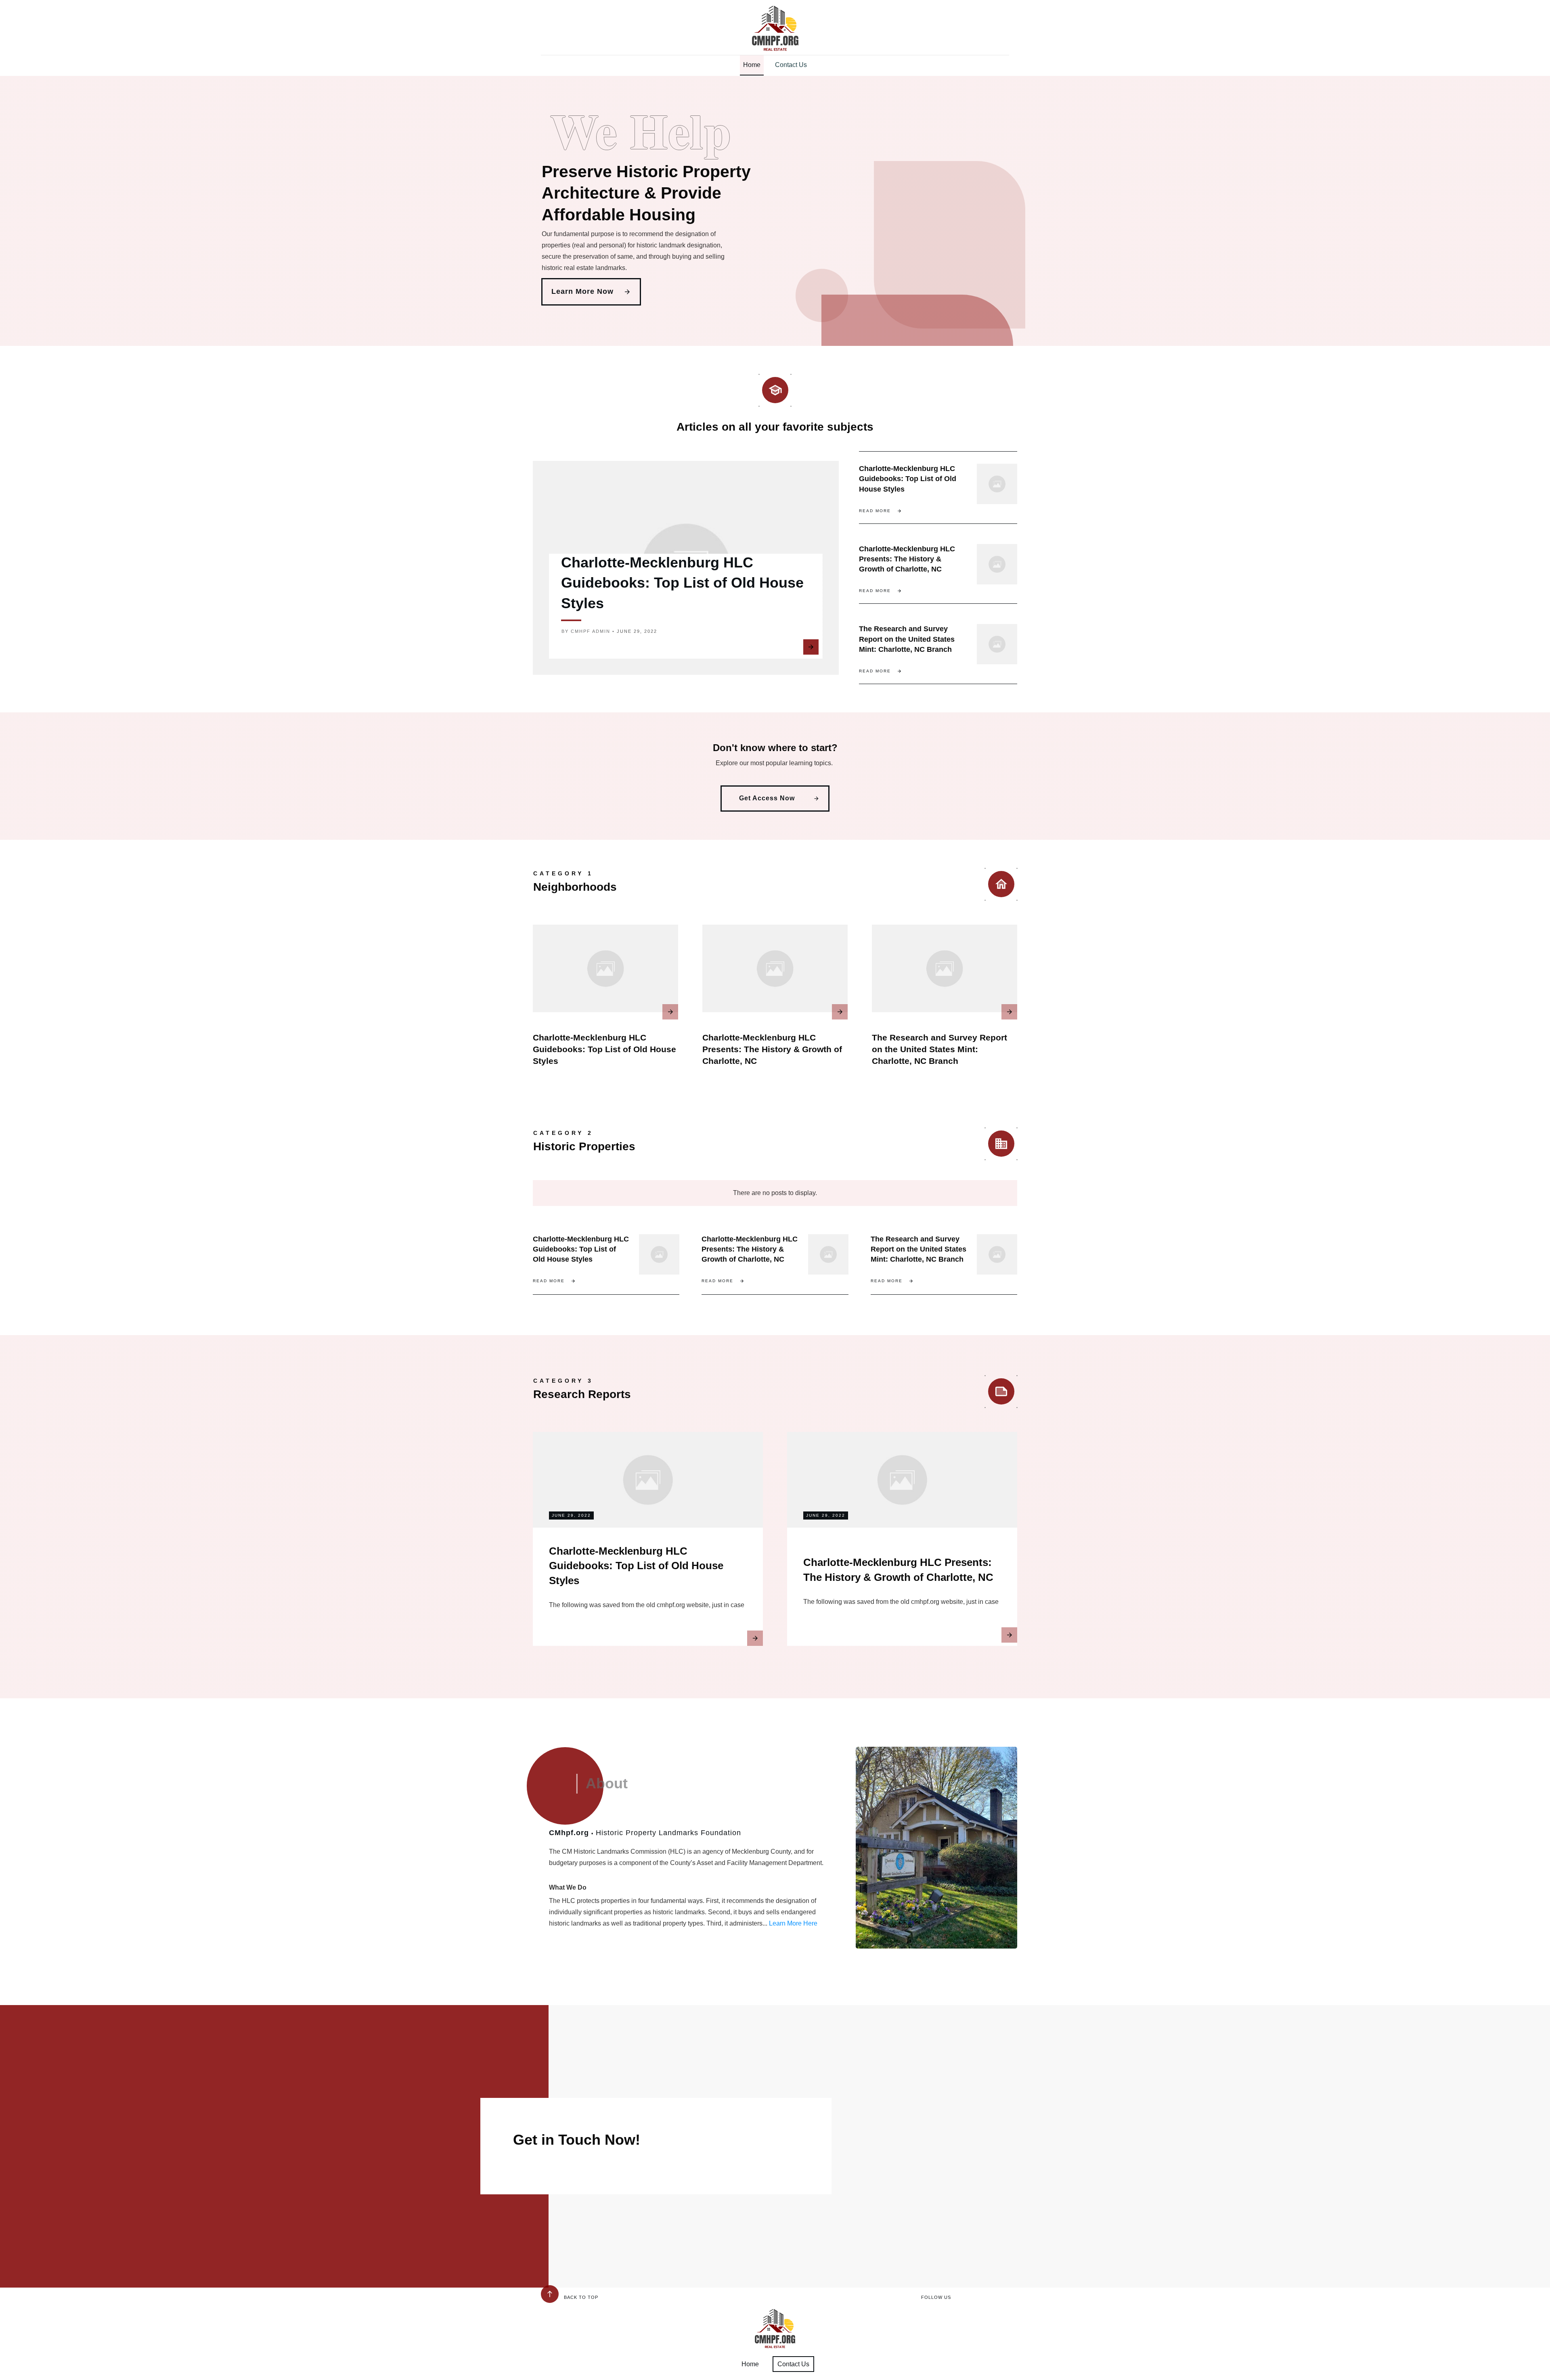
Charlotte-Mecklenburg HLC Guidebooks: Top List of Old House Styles (682, 583)
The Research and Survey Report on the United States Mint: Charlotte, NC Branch (907, 639)
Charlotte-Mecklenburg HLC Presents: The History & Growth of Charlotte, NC (907, 559)
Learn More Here (793, 1923)
